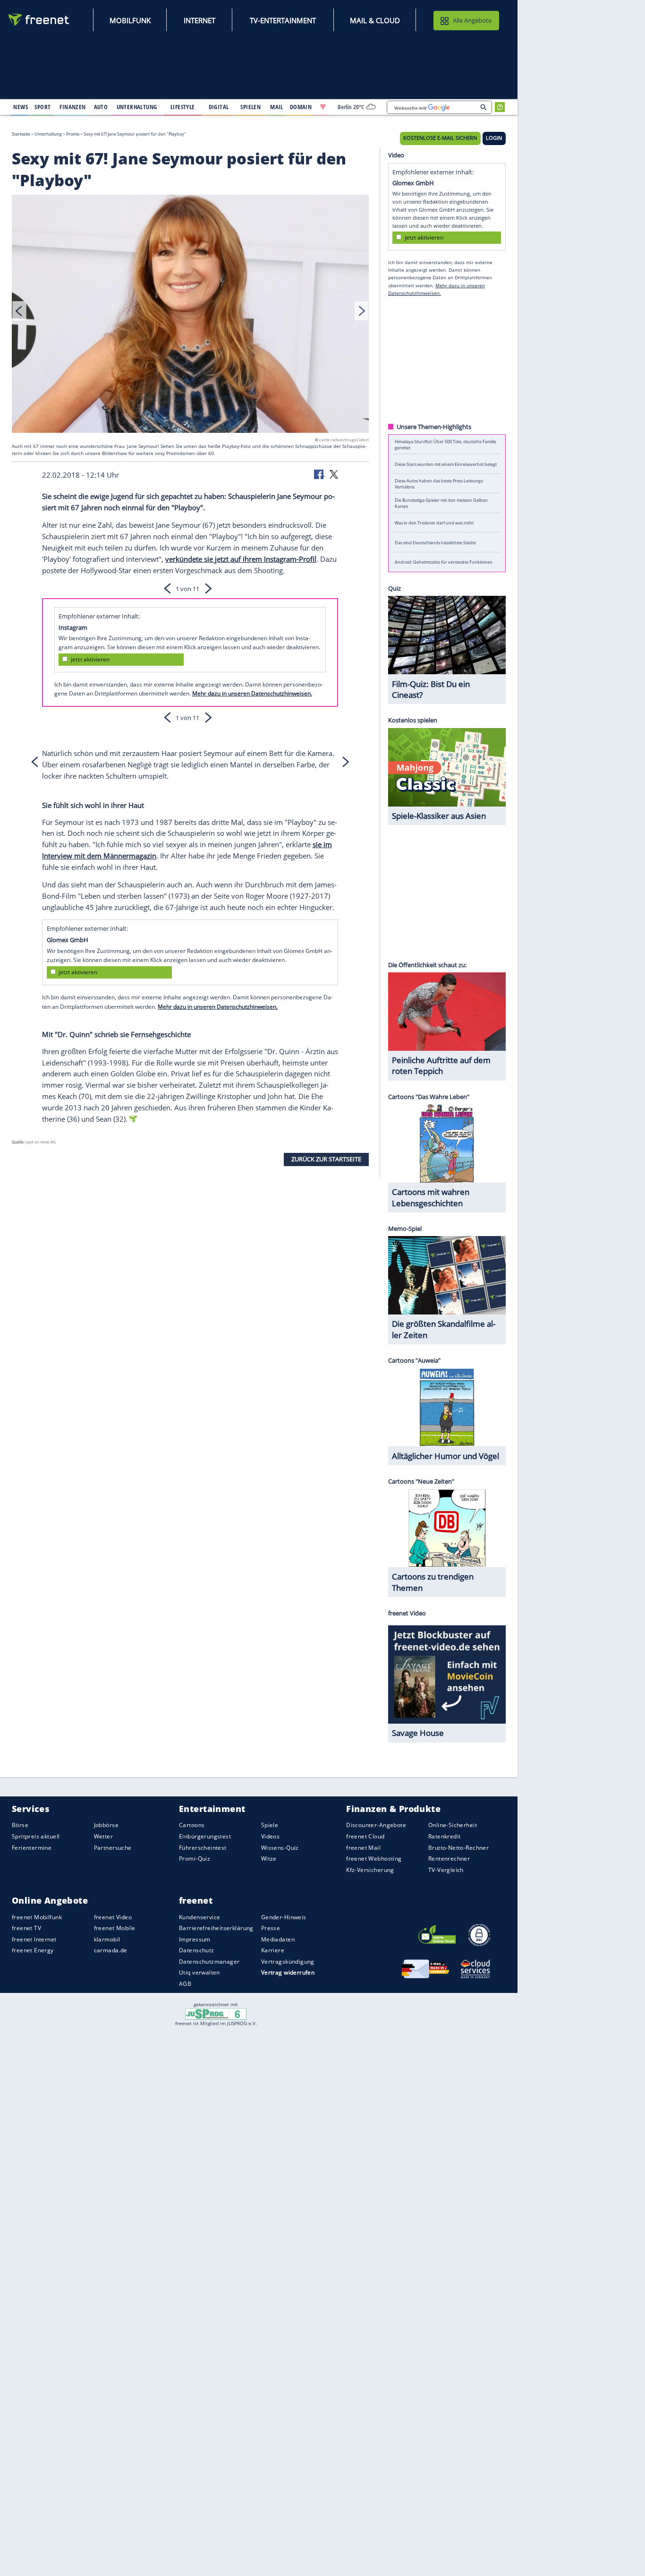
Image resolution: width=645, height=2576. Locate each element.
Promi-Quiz (195, 1859)
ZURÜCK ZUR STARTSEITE (326, 1159)
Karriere (273, 1950)
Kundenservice (199, 1917)
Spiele (270, 1825)
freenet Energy (33, 1950)
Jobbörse (106, 1825)
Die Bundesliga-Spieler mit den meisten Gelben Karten (441, 503)
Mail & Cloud (375, 20)
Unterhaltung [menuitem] (137, 107)
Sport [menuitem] (42, 107)
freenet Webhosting (374, 1859)
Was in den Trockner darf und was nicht (434, 523)
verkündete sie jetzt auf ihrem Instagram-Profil (241, 559)
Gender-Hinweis (284, 1917)
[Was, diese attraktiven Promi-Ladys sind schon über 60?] (190, 315)
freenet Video (113, 1917)
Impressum (195, 1939)
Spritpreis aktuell (36, 1836)
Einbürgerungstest (205, 1836)
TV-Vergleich (446, 1870)
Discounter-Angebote (376, 1825)
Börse (20, 1825)
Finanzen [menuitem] (72, 107)
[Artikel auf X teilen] (334, 474)
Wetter (104, 1836)
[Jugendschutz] (216, 2013)
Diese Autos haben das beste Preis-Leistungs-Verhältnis (439, 483)
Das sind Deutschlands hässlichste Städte (435, 542)
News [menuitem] (21, 107)
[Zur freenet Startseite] (39, 20)
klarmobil (107, 1939)
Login (494, 138)
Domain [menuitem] (301, 107)
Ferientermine (32, 1848)
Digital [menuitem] (219, 107)
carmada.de (111, 1950)
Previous (19, 311)
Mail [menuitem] (277, 107)
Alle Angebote (472, 20)
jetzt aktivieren (90, 659)
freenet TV (26, 1928)
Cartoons (192, 1825)
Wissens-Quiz (280, 1848)
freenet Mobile (115, 1928)
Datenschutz (197, 1950)
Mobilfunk (130, 20)
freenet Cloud (365, 1836)
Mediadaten (278, 1939)
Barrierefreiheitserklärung (216, 1928)
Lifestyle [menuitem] (183, 107)
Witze (269, 1859)
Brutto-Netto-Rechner (458, 1848)
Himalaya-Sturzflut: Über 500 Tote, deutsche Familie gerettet (446, 444)
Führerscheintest (203, 1848)
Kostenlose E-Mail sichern (440, 138)
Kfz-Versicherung (370, 1870)
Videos (271, 1836)
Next (361, 311)
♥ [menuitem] (323, 107)
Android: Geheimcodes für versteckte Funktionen (444, 562)
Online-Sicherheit (453, 1825)
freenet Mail (363, 1848)
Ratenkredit (445, 1836)
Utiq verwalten (199, 1972)
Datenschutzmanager (209, 1962)
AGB (185, 1984)
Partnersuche (113, 1848)
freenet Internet (34, 1939)
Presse (271, 1928)
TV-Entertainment (283, 20)
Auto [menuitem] (101, 107)
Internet (199, 20)
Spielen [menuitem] (250, 107)
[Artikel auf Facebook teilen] (320, 474)
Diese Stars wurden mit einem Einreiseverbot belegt (446, 464)
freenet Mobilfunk (37, 1917)
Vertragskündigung (288, 1962)
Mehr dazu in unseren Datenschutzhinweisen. (252, 693)
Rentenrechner (449, 1859)
